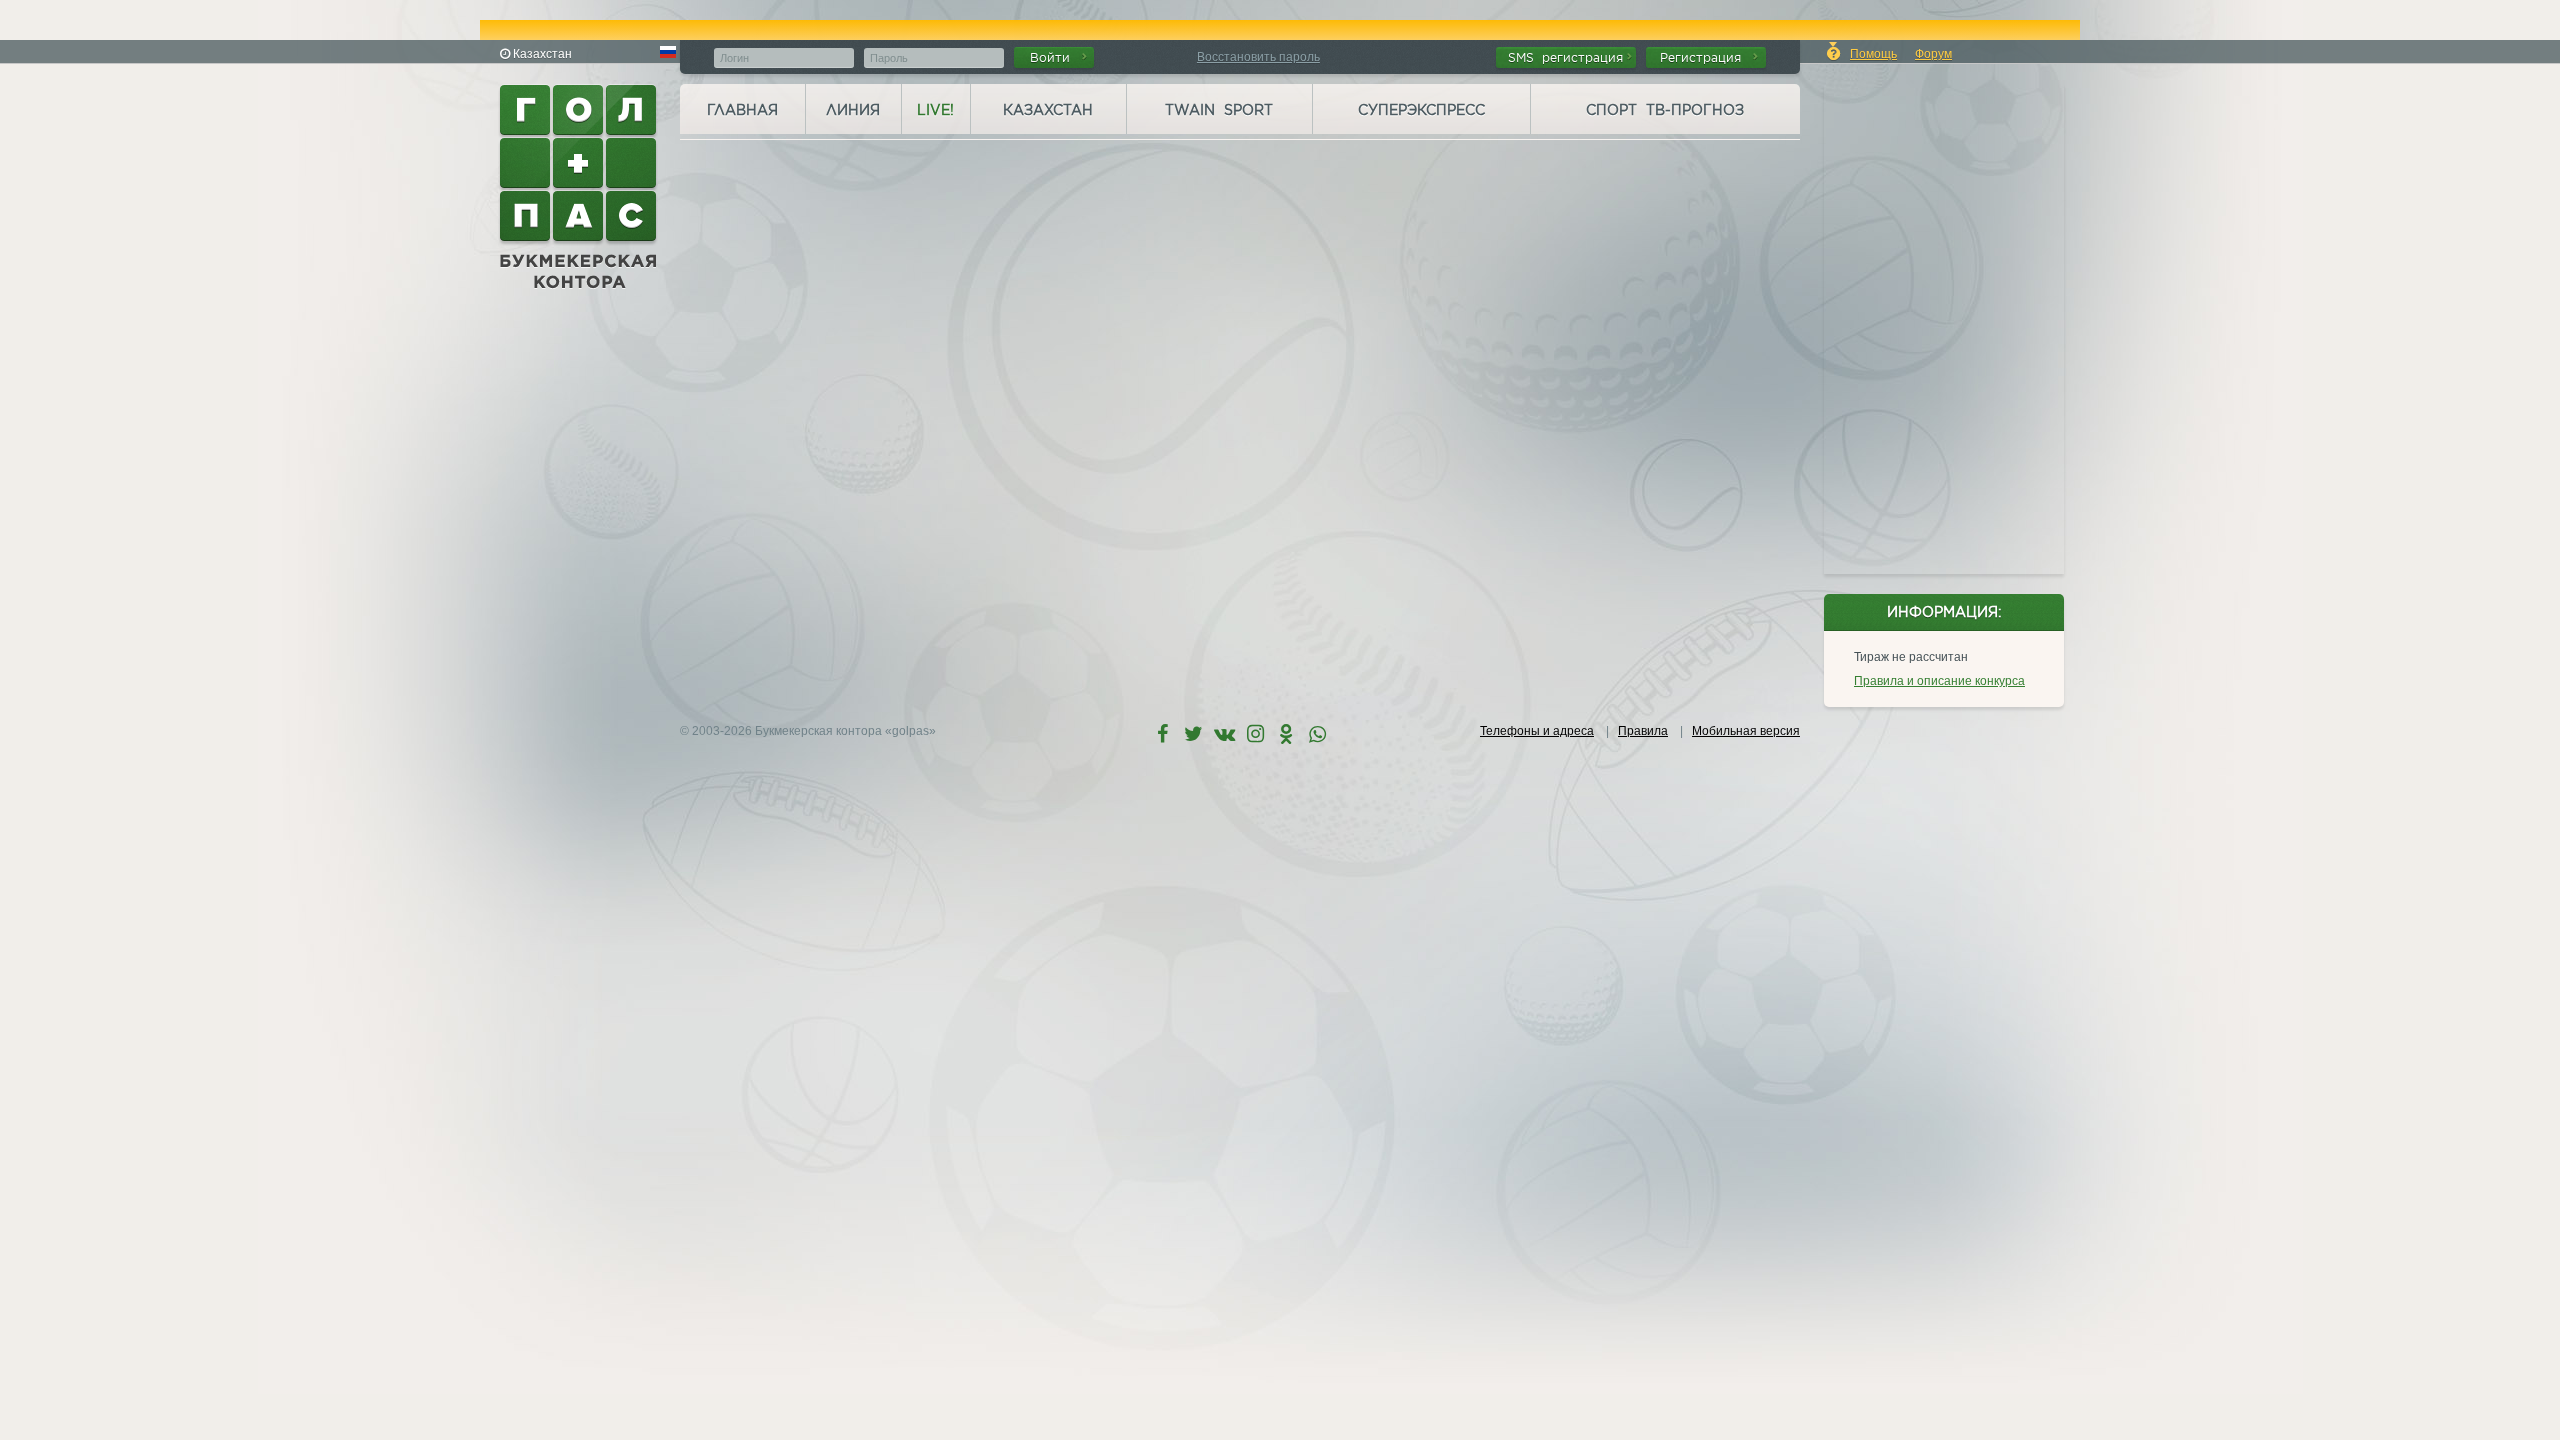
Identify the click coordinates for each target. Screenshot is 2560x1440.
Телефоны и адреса (1537, 731)
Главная (742, 110)
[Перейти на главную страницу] (580, 187)
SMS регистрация (1565, 57)
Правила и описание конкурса (1939, 681)
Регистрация (1704, 57)
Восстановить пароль (1258, 57)
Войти (1054, 57)
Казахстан (1048, 110)
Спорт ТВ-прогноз (1665, 110)
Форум (1933, 54)
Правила (1643, 731)
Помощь (1873, 54)
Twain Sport (1219, 110)
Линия (853, 110)
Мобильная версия (1746, 731)
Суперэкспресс (1421, 110)
